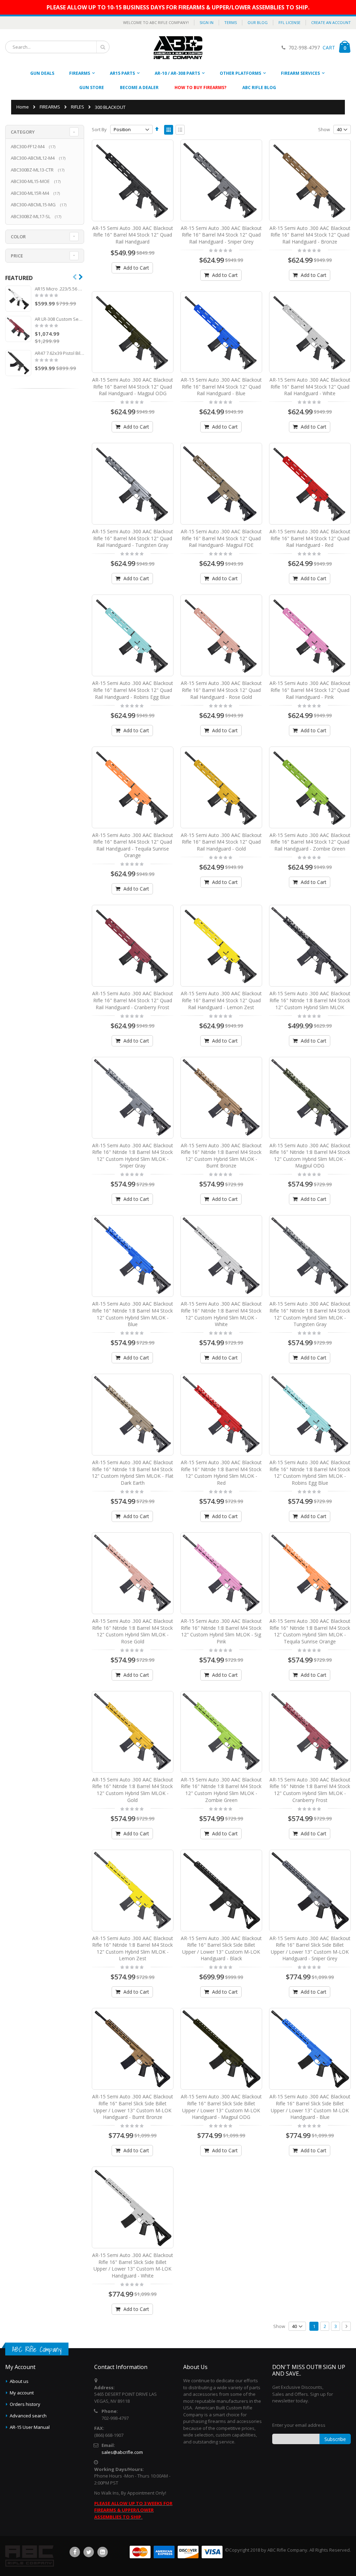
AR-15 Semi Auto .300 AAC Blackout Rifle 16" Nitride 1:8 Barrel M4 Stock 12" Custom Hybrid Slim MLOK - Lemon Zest (133, 1948)
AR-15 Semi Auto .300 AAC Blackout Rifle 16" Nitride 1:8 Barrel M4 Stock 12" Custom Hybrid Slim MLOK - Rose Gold (133, 1631)
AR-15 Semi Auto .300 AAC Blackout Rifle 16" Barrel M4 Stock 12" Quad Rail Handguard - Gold (221, 842)
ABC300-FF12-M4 (34, 146)
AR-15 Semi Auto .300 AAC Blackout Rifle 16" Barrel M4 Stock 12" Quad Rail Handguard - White (310, 386)
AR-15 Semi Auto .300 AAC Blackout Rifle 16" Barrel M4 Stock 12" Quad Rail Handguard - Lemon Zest (221, 1000)
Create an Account (331, 22)
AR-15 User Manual (30, 2427)
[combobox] (57, 47)
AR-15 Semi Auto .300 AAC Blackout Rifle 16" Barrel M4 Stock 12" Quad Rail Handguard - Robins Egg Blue (133, 690)
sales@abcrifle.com (122, 2452)
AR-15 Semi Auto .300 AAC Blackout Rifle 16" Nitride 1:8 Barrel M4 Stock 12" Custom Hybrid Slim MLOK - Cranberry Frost (310, 1790)
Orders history (25, 2404)
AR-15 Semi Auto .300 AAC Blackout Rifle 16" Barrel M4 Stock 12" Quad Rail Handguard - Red (310, 538)
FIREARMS (50, 107)
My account (22, 2393)
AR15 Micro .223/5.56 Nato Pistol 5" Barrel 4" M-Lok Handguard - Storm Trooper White (59, 289)
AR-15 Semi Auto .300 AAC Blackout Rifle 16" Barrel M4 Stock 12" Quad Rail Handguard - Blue (221, 386)
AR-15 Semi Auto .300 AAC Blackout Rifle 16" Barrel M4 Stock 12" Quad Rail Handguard (133, 235)
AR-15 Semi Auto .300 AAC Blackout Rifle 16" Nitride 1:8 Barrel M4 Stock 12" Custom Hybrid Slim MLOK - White (221, 1314)
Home (23, 107)
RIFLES (78, 107)
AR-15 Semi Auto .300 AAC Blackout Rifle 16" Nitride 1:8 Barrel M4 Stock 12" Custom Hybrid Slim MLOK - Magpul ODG (310, 1156)
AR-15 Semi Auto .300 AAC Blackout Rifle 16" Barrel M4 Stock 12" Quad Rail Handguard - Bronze (310, 235)
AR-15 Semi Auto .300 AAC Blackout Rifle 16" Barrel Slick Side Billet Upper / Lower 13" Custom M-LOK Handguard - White (133, 2265)
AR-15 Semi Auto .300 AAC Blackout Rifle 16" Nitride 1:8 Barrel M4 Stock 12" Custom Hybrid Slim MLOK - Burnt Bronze (221, 1156)
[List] (180, 130)
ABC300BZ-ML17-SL (37, 216)
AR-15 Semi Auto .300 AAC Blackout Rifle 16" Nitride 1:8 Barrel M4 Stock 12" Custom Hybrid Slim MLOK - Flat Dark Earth (133, 1473)
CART (328, 47)
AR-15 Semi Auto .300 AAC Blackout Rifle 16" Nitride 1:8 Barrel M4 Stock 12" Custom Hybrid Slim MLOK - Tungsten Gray (310, 1314)
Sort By (99, 129)
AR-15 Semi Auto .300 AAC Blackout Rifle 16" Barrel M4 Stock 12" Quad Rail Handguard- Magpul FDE (221, 538)
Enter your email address (299, 2425)
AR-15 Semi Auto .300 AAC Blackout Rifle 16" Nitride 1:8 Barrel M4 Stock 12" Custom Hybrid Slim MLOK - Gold (133, 1790)
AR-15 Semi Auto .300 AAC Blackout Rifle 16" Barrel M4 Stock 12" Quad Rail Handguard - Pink (310, 690)
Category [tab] (23, 132)
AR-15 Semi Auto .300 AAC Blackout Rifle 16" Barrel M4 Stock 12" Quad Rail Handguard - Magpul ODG (133, 386)
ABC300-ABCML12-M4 (39, 158)
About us (19, 2381)
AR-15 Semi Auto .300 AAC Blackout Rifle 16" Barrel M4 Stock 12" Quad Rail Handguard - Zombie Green (310, 842)
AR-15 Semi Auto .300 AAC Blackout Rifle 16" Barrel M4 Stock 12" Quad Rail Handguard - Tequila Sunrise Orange (133, 845)
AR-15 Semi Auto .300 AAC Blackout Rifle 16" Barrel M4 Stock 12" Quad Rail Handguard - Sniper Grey (221, 235)
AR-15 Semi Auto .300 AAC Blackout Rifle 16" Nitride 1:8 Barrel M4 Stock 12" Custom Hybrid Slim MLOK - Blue (133, 1314)
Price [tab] (17, 256)
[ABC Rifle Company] (178, 48)
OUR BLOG (258, 22)
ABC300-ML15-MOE (37, 181)
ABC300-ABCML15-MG (39, 205)
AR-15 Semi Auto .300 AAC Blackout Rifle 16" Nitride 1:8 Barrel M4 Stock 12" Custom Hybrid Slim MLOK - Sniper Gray (133, 1156)
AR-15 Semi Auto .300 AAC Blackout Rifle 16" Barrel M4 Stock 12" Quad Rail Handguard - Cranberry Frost (133, 1000)
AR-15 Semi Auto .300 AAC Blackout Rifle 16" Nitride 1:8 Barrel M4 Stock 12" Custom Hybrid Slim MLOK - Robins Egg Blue (310, 1473)
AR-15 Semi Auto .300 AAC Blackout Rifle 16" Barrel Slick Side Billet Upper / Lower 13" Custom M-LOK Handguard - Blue (310, 2107)
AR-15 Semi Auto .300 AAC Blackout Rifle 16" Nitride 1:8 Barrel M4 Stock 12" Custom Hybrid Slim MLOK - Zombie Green (221, 1790)
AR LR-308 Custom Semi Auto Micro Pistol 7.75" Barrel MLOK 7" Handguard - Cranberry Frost (59, 319)
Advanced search (28, 2416)
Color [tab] (18, 237)
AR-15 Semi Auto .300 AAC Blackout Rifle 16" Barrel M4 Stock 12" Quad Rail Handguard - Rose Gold (221, 690)
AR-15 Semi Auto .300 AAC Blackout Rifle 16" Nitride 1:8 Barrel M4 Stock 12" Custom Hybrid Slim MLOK (310, 1000)
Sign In (207, 22)
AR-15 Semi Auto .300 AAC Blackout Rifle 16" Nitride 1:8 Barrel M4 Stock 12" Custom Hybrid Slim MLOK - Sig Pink (221, 1631)
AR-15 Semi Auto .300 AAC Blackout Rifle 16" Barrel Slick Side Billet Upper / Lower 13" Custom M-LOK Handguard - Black (221, 1948)
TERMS (230, 22)
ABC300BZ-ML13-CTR (38, 170)
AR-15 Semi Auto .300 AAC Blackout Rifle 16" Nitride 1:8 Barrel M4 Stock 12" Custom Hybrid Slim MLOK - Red (221, 1473)
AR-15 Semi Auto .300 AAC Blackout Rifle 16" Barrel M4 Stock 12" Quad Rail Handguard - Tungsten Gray (133, 538)
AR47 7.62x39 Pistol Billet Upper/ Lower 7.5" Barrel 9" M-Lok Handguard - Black (59, 353)
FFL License (289, 22)
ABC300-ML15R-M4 (36, 193)
